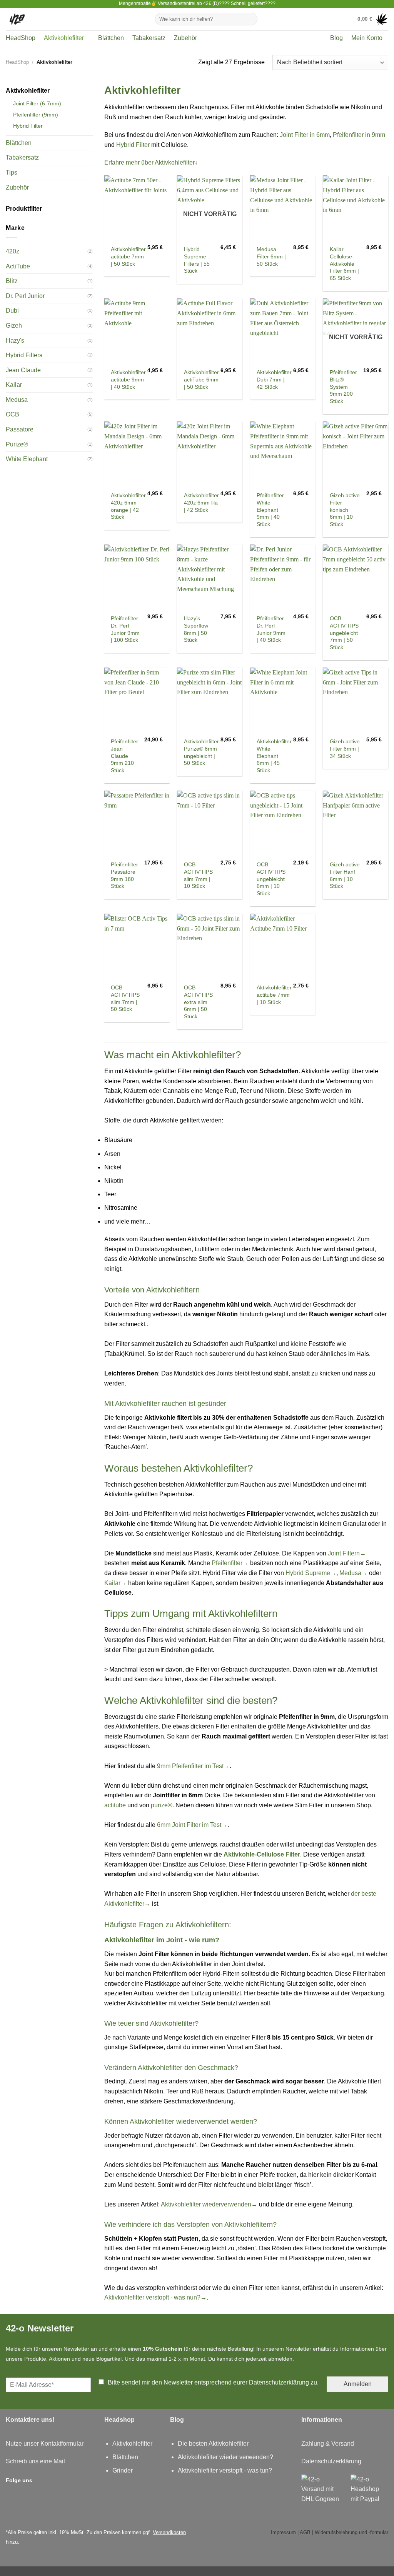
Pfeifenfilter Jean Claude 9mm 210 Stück (124, 756)
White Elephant (27, 459)
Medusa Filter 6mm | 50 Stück (271, 256)
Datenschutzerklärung (279, 2382)
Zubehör (185, 38)
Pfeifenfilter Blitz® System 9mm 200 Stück (343, 387)
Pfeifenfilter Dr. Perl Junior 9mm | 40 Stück (271, 629)
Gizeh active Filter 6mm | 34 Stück (345, 748)
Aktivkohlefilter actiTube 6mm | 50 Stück (201, 379)
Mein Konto (367, 38)
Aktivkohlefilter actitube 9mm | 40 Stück (128, 379)
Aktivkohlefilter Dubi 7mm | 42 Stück (274, 379)
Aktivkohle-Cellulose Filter (262, 1854)
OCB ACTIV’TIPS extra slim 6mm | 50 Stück (198, 1002)
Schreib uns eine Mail (35, 2461)
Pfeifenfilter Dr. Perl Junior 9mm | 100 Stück (125, 629)
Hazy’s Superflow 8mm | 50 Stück (196, 629)
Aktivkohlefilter (64, 38)
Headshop (119, 2420)
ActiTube (18, 266)
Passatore (20, 429)
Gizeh (14, 326)
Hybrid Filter (28, 126)
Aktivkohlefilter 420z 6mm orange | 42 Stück (128, 506)
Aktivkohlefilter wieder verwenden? (225, 2457)
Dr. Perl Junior (25, 296)
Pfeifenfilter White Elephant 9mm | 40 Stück (270, 510)
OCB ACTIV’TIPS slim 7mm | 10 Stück (198, 875)
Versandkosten (169, 2532)
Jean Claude (23, 370)
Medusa (17, 400)
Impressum (283, 2532)
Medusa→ (353, 1573)
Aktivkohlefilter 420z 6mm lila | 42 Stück (201, 502)
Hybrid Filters (24, 355)
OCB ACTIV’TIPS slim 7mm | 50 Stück (125, 998)
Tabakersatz (149, 38)
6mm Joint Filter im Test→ (192, 1825)
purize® (162, 1805)
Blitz (12, 281)
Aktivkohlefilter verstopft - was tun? (225, 2470)
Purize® (17, 444)
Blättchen (111, 38)
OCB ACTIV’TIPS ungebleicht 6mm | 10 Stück (271, 879)
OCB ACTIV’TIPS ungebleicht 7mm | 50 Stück (344, 633)
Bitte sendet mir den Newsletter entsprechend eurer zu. (213, 2382)
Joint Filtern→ (347, 1553)
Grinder (123, 2470)
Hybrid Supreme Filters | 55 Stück (197, 260)
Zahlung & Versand (328, 2444)
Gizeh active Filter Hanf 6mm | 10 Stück (345, 875)
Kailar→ (115, 1583)
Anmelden (358, 2384)
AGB (305, 2532)
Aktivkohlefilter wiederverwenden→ (209, 2204)
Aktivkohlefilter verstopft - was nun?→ (155, 2297)
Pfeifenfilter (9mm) (36, 115)
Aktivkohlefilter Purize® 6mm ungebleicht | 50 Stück (201, 752)
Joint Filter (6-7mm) (37, 103)
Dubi (12, 311)
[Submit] (250, 19)
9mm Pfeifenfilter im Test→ (193, 1766)
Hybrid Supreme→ (311, 1573)
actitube (115, 1805)
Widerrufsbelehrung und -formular (351, 2532)
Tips (12, 172)
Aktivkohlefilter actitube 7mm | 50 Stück (128, 256)
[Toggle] (90, 91)
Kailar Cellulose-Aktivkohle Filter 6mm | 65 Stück (344, 264)
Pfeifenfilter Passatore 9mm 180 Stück (124, 875)
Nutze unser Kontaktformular (45, 2444)
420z (13, 251)
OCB (13, 414)
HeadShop (21, 38)
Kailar (14, 385)
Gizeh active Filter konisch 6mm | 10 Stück (345, 510)
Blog (336, 38)
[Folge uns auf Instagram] (41, 2480)
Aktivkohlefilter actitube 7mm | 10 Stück (274, 995)
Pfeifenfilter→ (230, 1563)
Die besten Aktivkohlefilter (213, 2444)
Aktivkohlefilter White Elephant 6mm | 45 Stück (274, 756)
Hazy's (15, 341)
